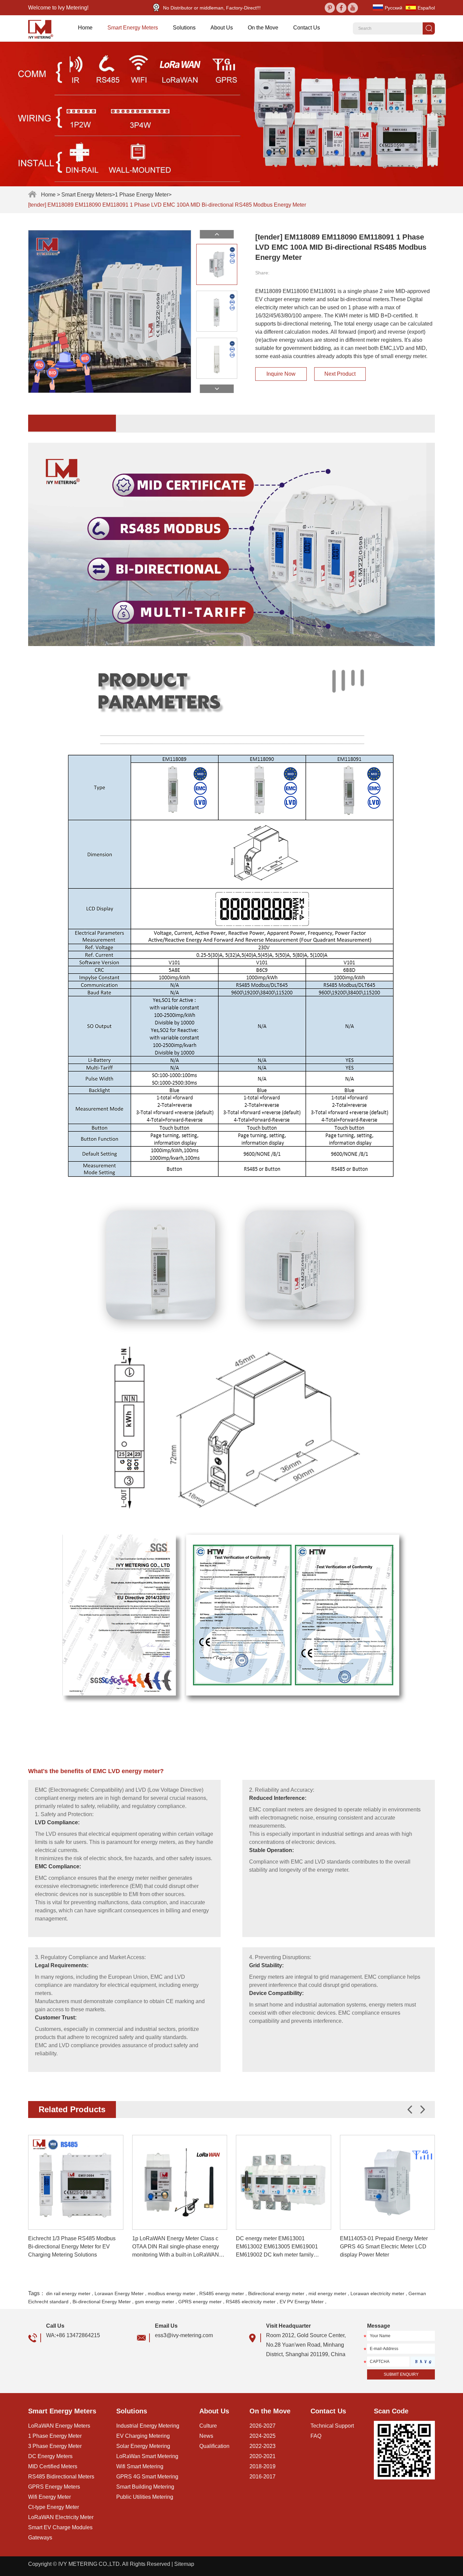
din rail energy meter (68, 2293)
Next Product (340, 374)
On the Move (263, 28)
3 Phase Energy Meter (55, 2446)
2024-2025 (263, 2436)
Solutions (184, 28)
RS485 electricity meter (251, 2302)
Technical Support (332, 2426)
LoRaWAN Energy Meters (59, 2426)
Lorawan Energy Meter (119, 2293)
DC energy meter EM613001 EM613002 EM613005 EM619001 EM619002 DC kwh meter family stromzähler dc (277, 2247)
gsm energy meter (155, 2302)
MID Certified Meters (53, 2466)
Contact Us (307, 28)
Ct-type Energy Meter (54, 2507)
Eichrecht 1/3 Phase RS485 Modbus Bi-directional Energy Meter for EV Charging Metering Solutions (72, 2247)
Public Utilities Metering (145, 2497)
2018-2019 (263, 2466)
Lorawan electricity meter (377, 2293)
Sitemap (184, 2564)
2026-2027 (263, 2426)
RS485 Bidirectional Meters (61, 2477)
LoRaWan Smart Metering (147, 2456)
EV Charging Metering (143, 2436)
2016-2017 (263, 2477)
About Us (222, 28)
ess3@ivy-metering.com (184, 2335)
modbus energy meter (172, 2293)
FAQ (316, 2436)
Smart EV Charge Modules (60, 2527)
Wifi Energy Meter (49, 2497)
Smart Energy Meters (133, 28)
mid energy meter (327, 2293)
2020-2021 (263, 2456)
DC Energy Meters (50, 2456)
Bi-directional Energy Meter (102, 2302)
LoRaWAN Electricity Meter (61, 2517)
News (206, 2436)
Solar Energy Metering (143, 2446)
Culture (208, 2426)
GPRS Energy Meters (54, 2487)
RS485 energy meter (222, 2293)
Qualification (214, 2446)
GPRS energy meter (200, 2302)
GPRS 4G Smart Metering (147, 2477)
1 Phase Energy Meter (142, 195)
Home (85, 28)
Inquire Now (281, 374)
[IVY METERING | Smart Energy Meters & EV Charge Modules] (43, 28)
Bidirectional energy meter (276, 2293)
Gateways (40, 2538)
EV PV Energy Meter (302, 2302)
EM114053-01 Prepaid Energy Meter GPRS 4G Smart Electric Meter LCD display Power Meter (384, 2247)
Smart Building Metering (145, 2487)
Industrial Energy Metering (148, 2426)
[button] (423, 2110)
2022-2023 (263, 2446)
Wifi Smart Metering (140, 2466)
